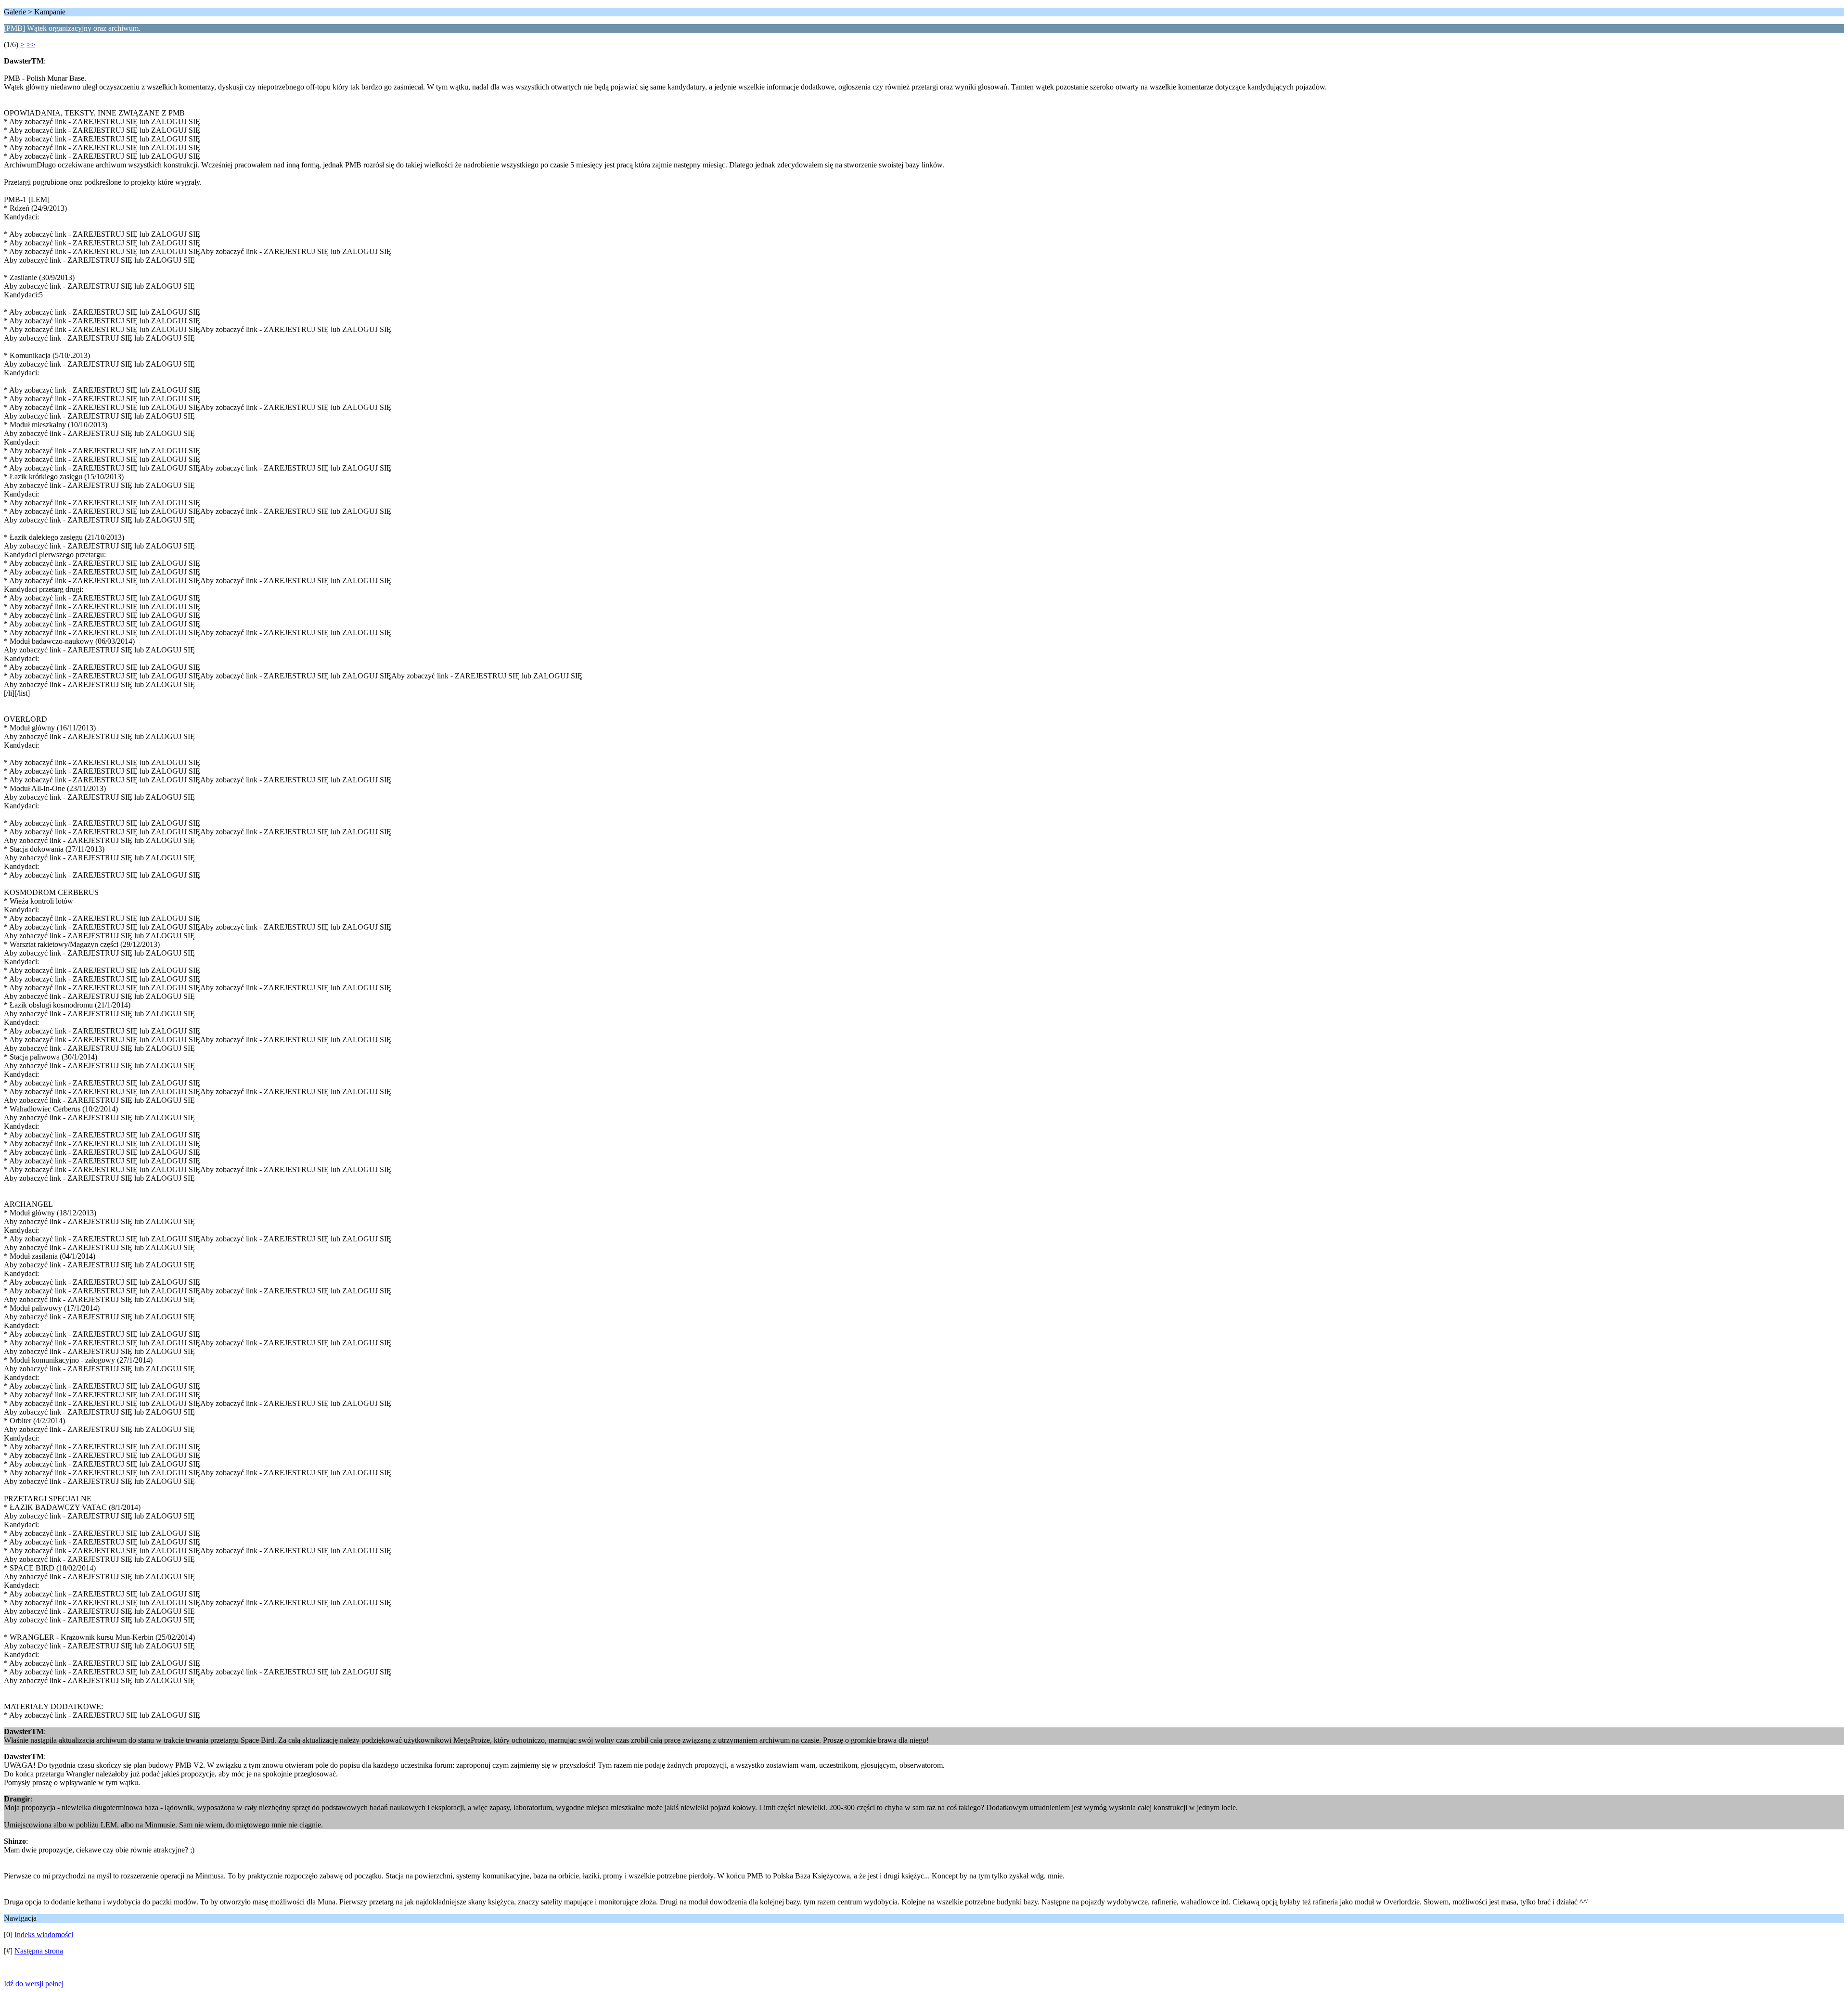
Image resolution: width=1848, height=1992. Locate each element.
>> (31, 45)
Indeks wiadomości (44, 1935)
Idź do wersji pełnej (34, 1984)
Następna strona (39, 1951)
